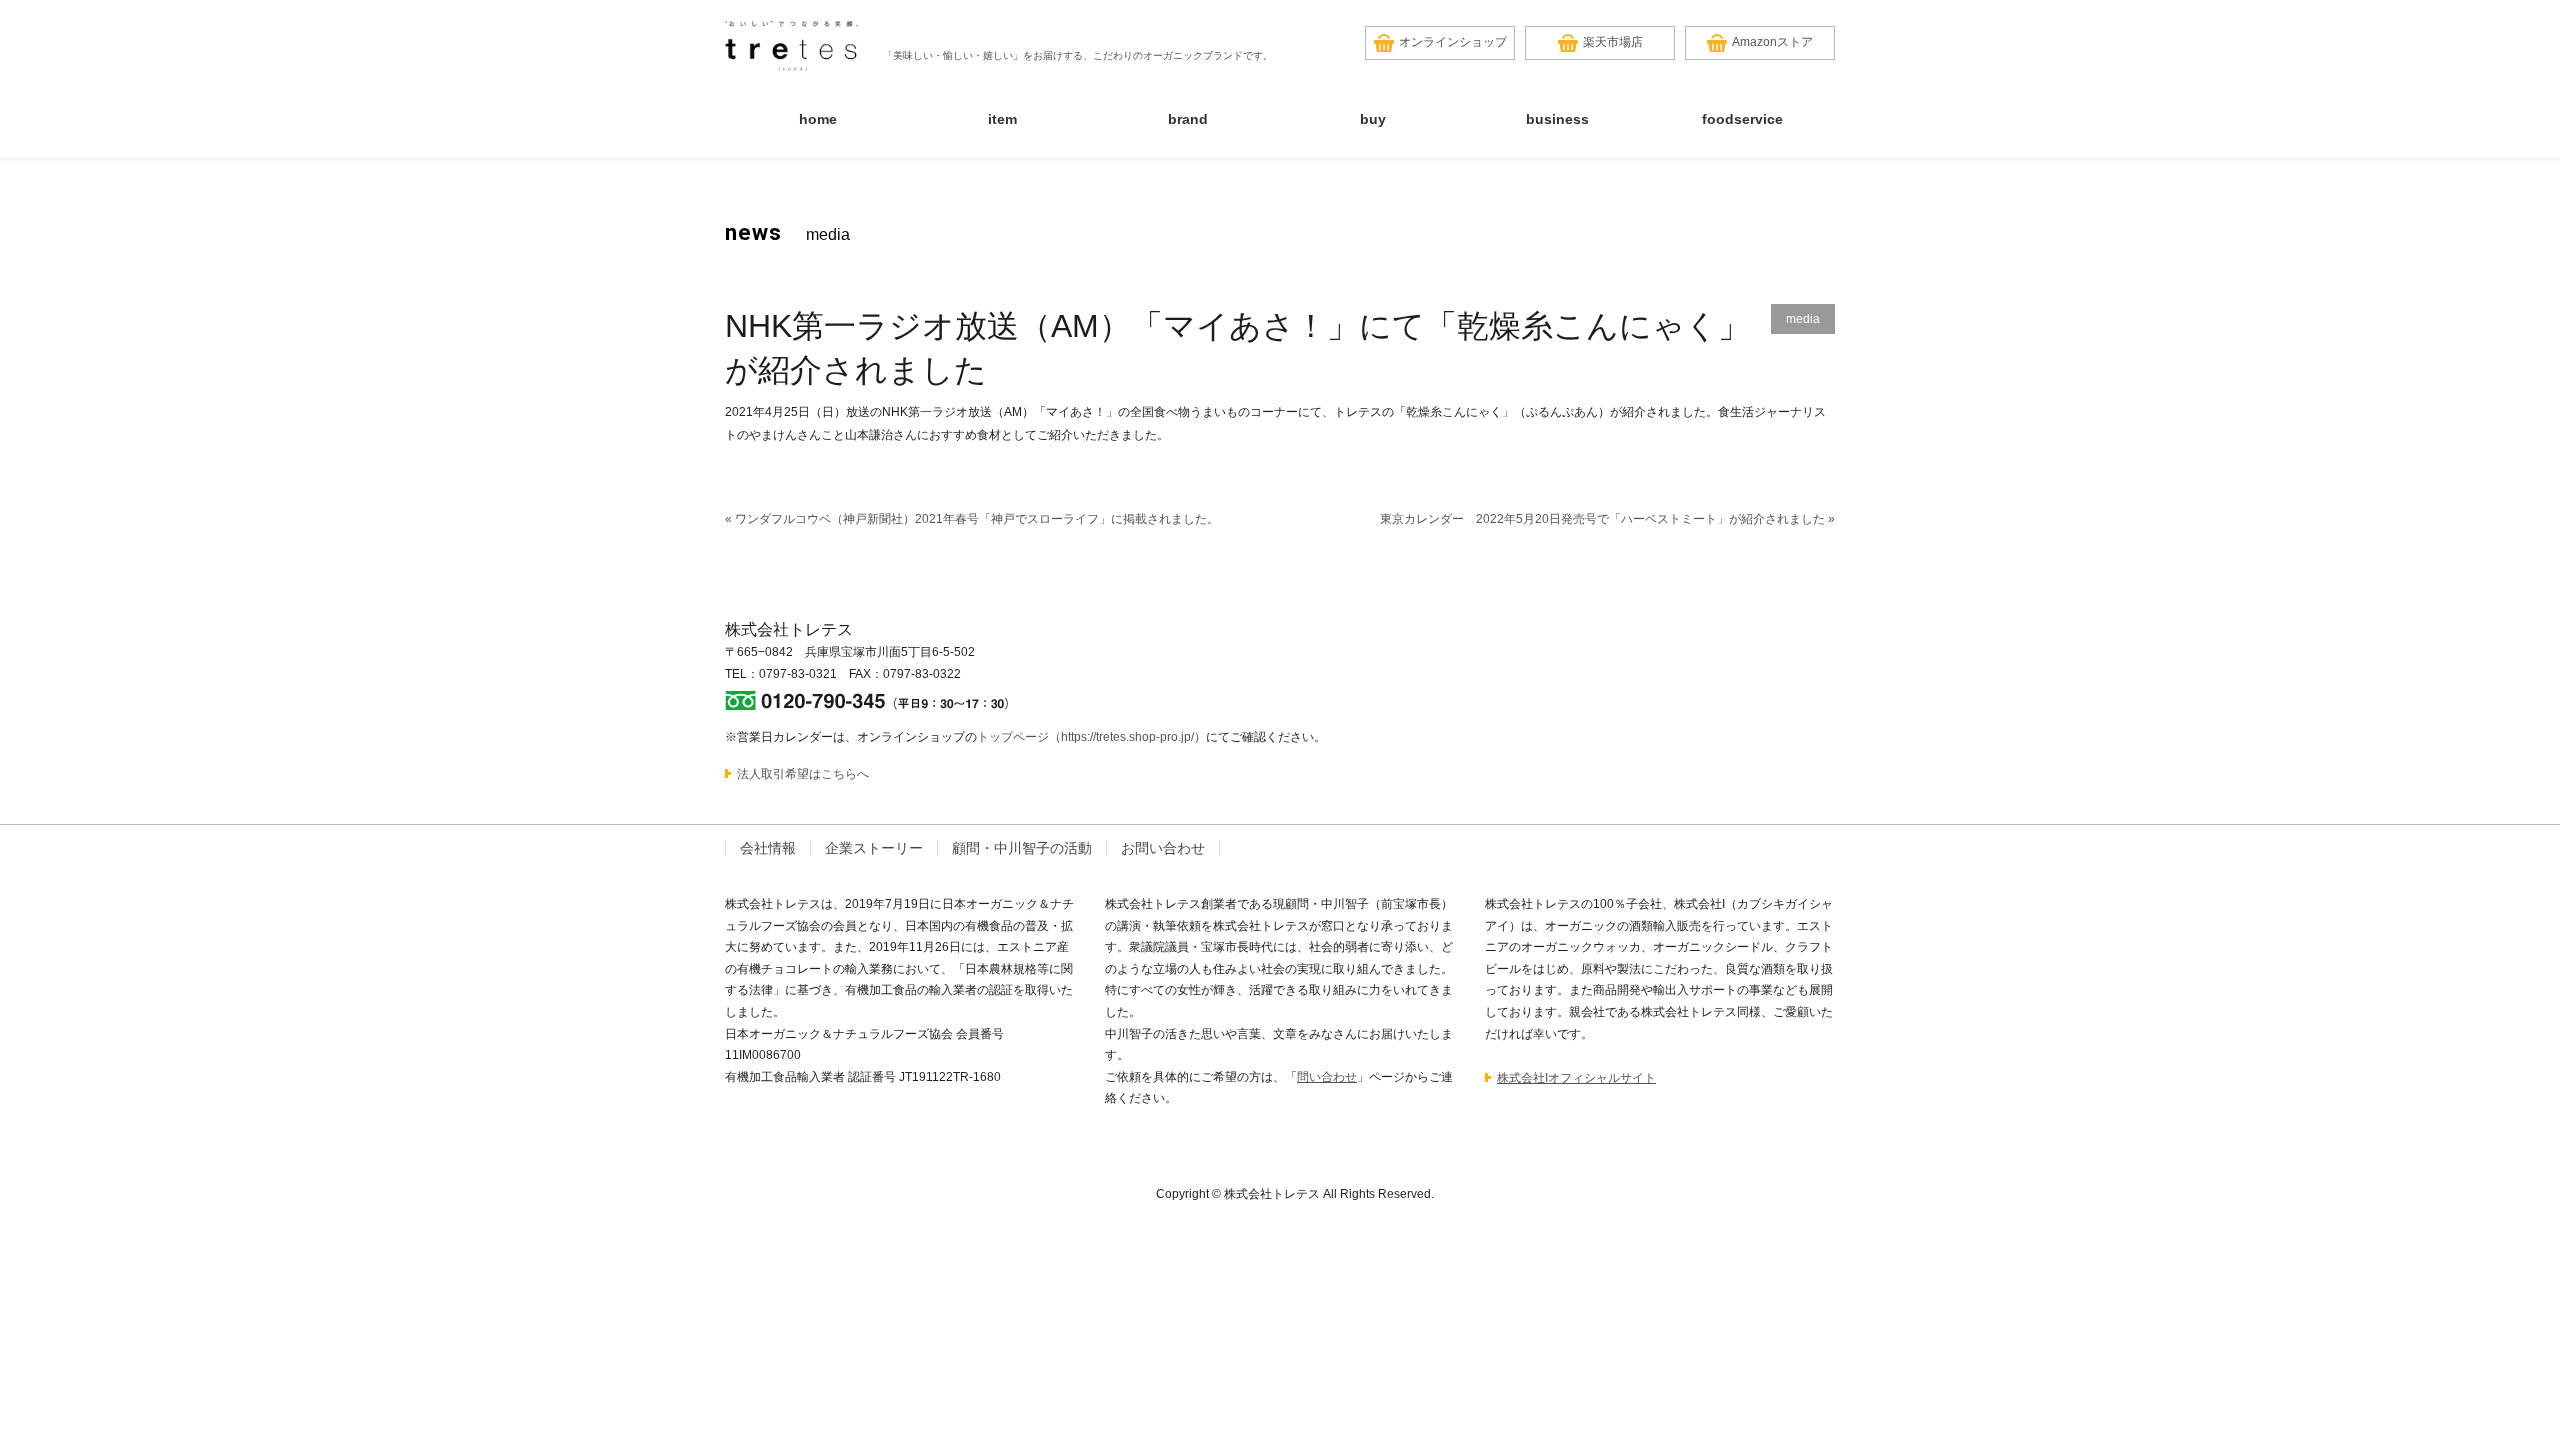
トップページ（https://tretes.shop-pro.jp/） (1091, 737)
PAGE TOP (2485, 1379)
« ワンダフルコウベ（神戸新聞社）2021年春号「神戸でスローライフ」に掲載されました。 (972, 519)
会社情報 (768, 848)
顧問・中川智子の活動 (1022, 848)
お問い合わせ (1163, 848)
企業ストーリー (874, 848)
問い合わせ (1327, 1077)
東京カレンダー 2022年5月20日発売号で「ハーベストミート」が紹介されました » (1607, 519)
